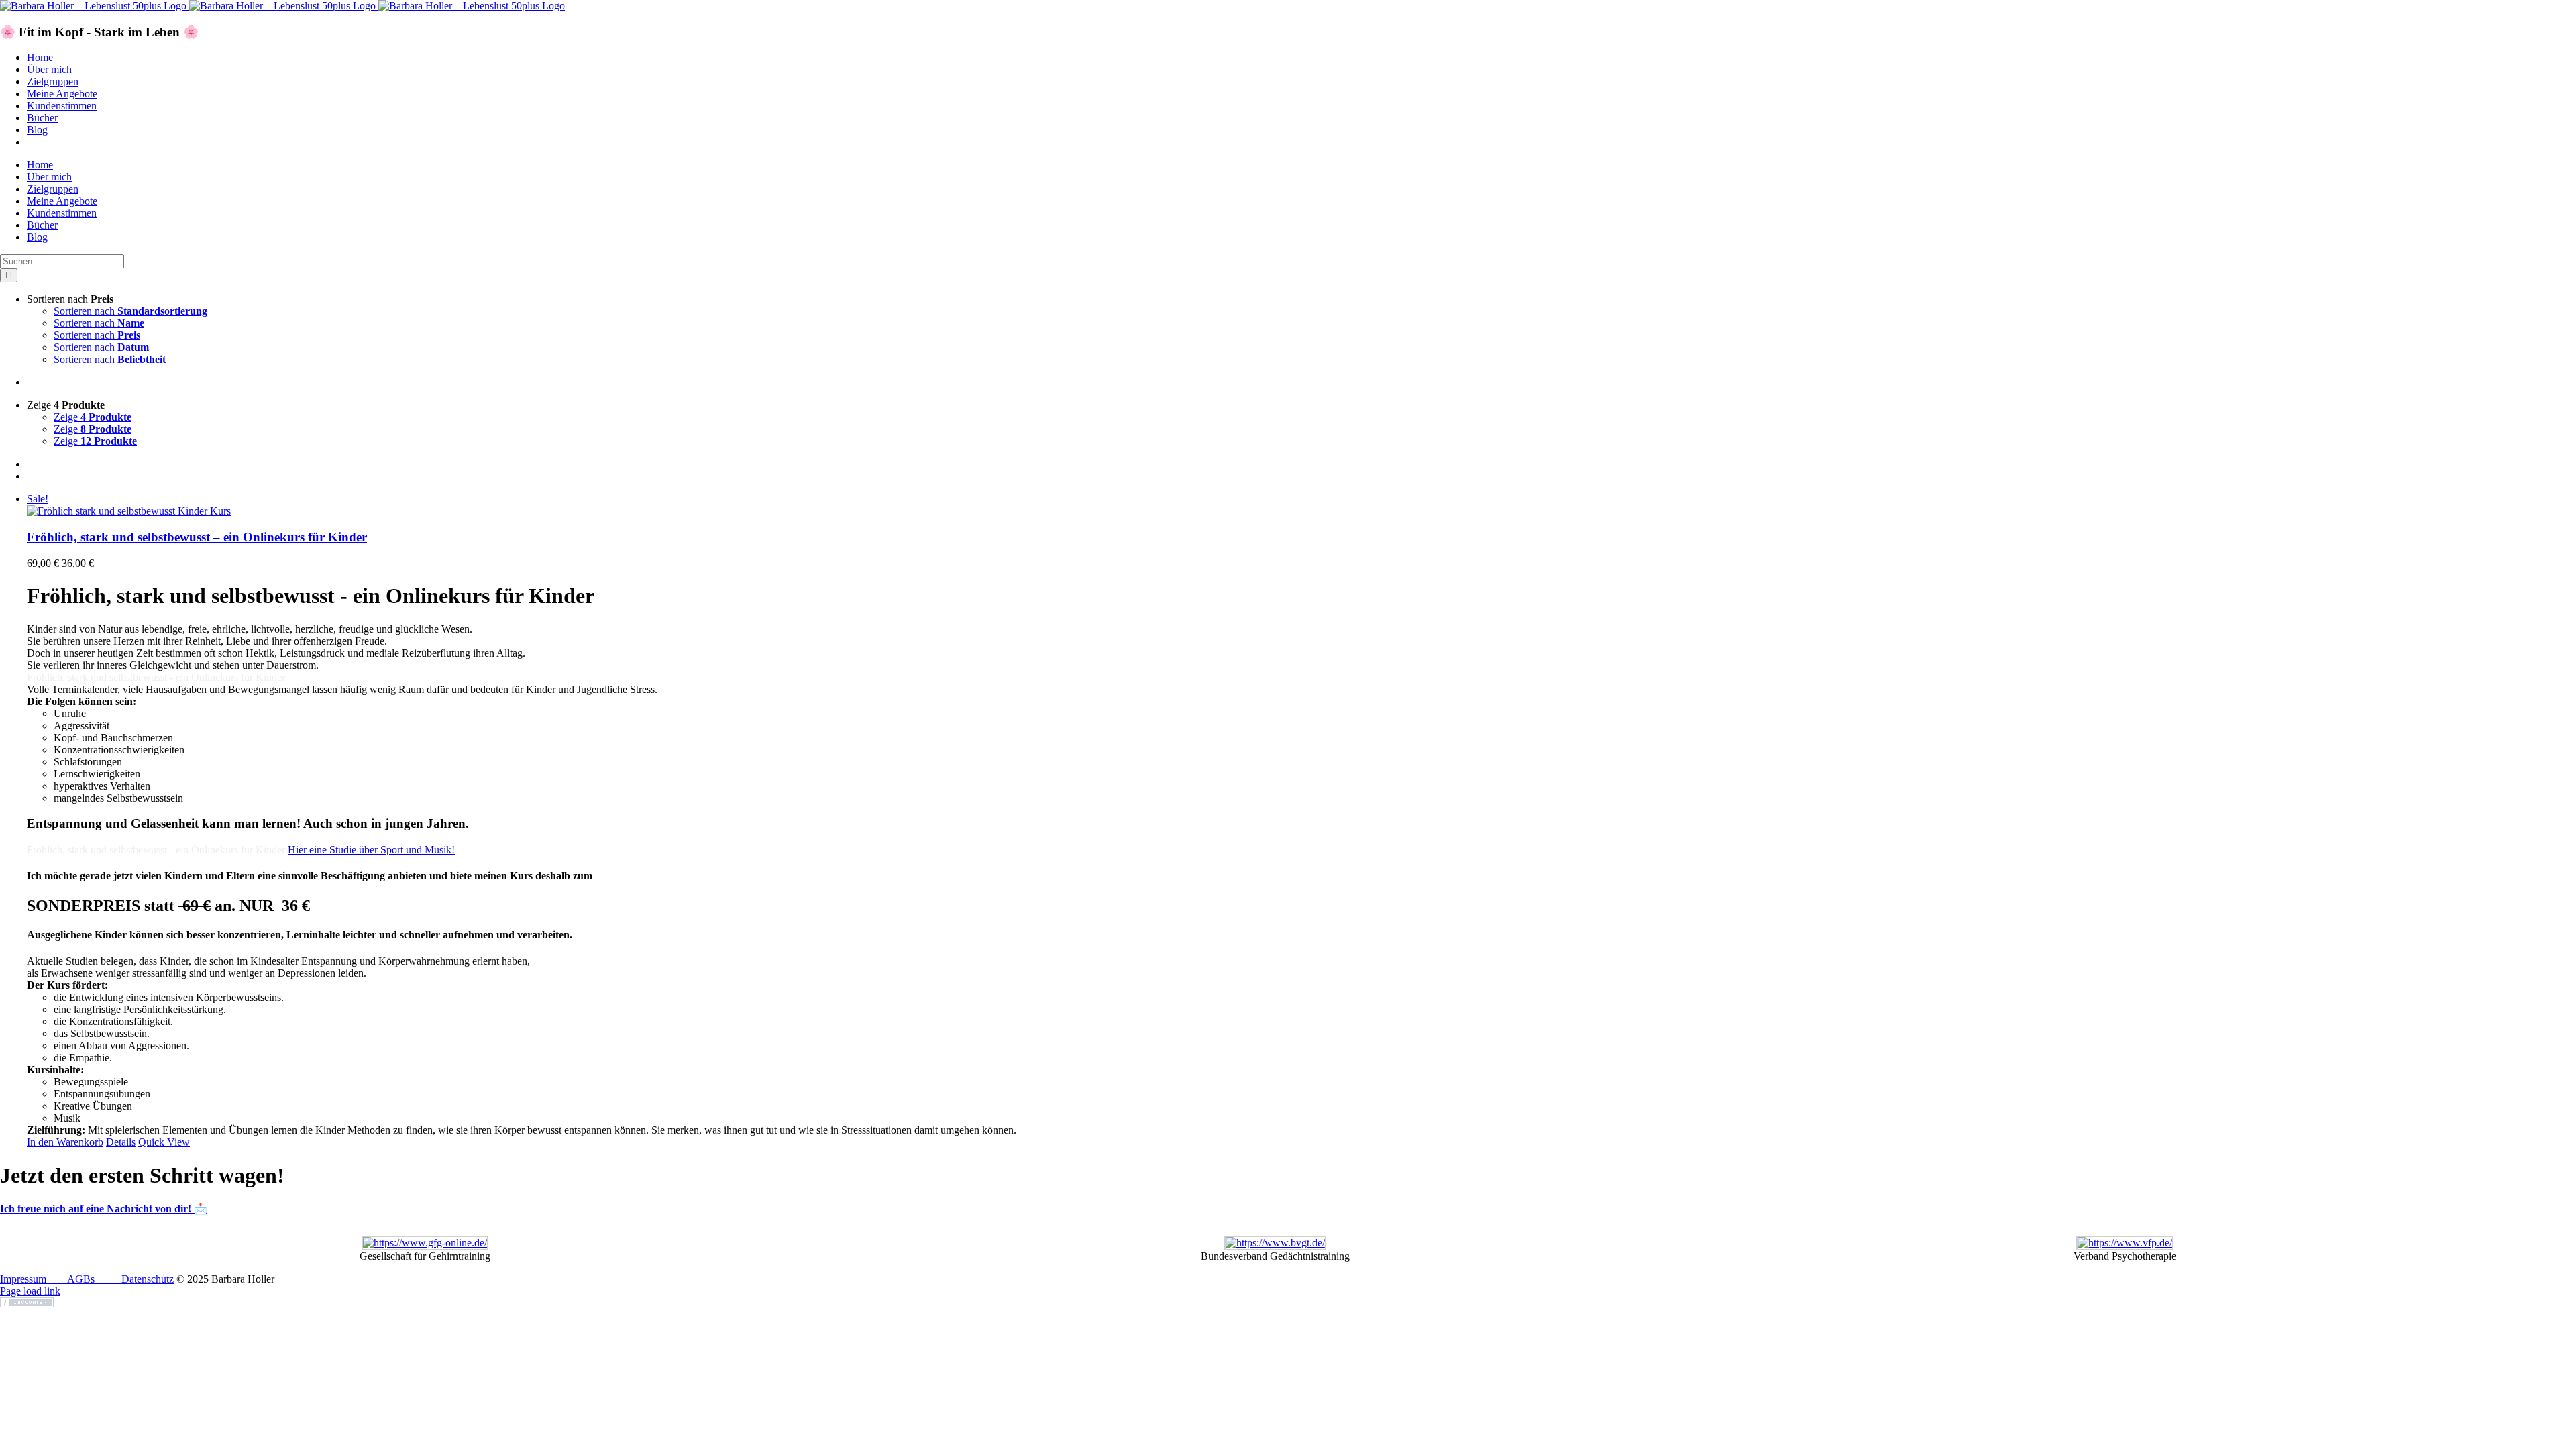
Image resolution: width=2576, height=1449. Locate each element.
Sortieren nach (130, 311)
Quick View (164, 1142)
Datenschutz (148, 1279)
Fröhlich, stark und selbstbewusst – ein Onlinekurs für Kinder (197, 537)
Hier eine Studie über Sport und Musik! (371, 850)
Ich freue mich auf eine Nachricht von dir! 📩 (104, 1209)
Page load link (30, 1291)
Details (121, 1142)
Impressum (23, 1279)
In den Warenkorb (65, 1142)
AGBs (81, 1279)
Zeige (93, 417)
